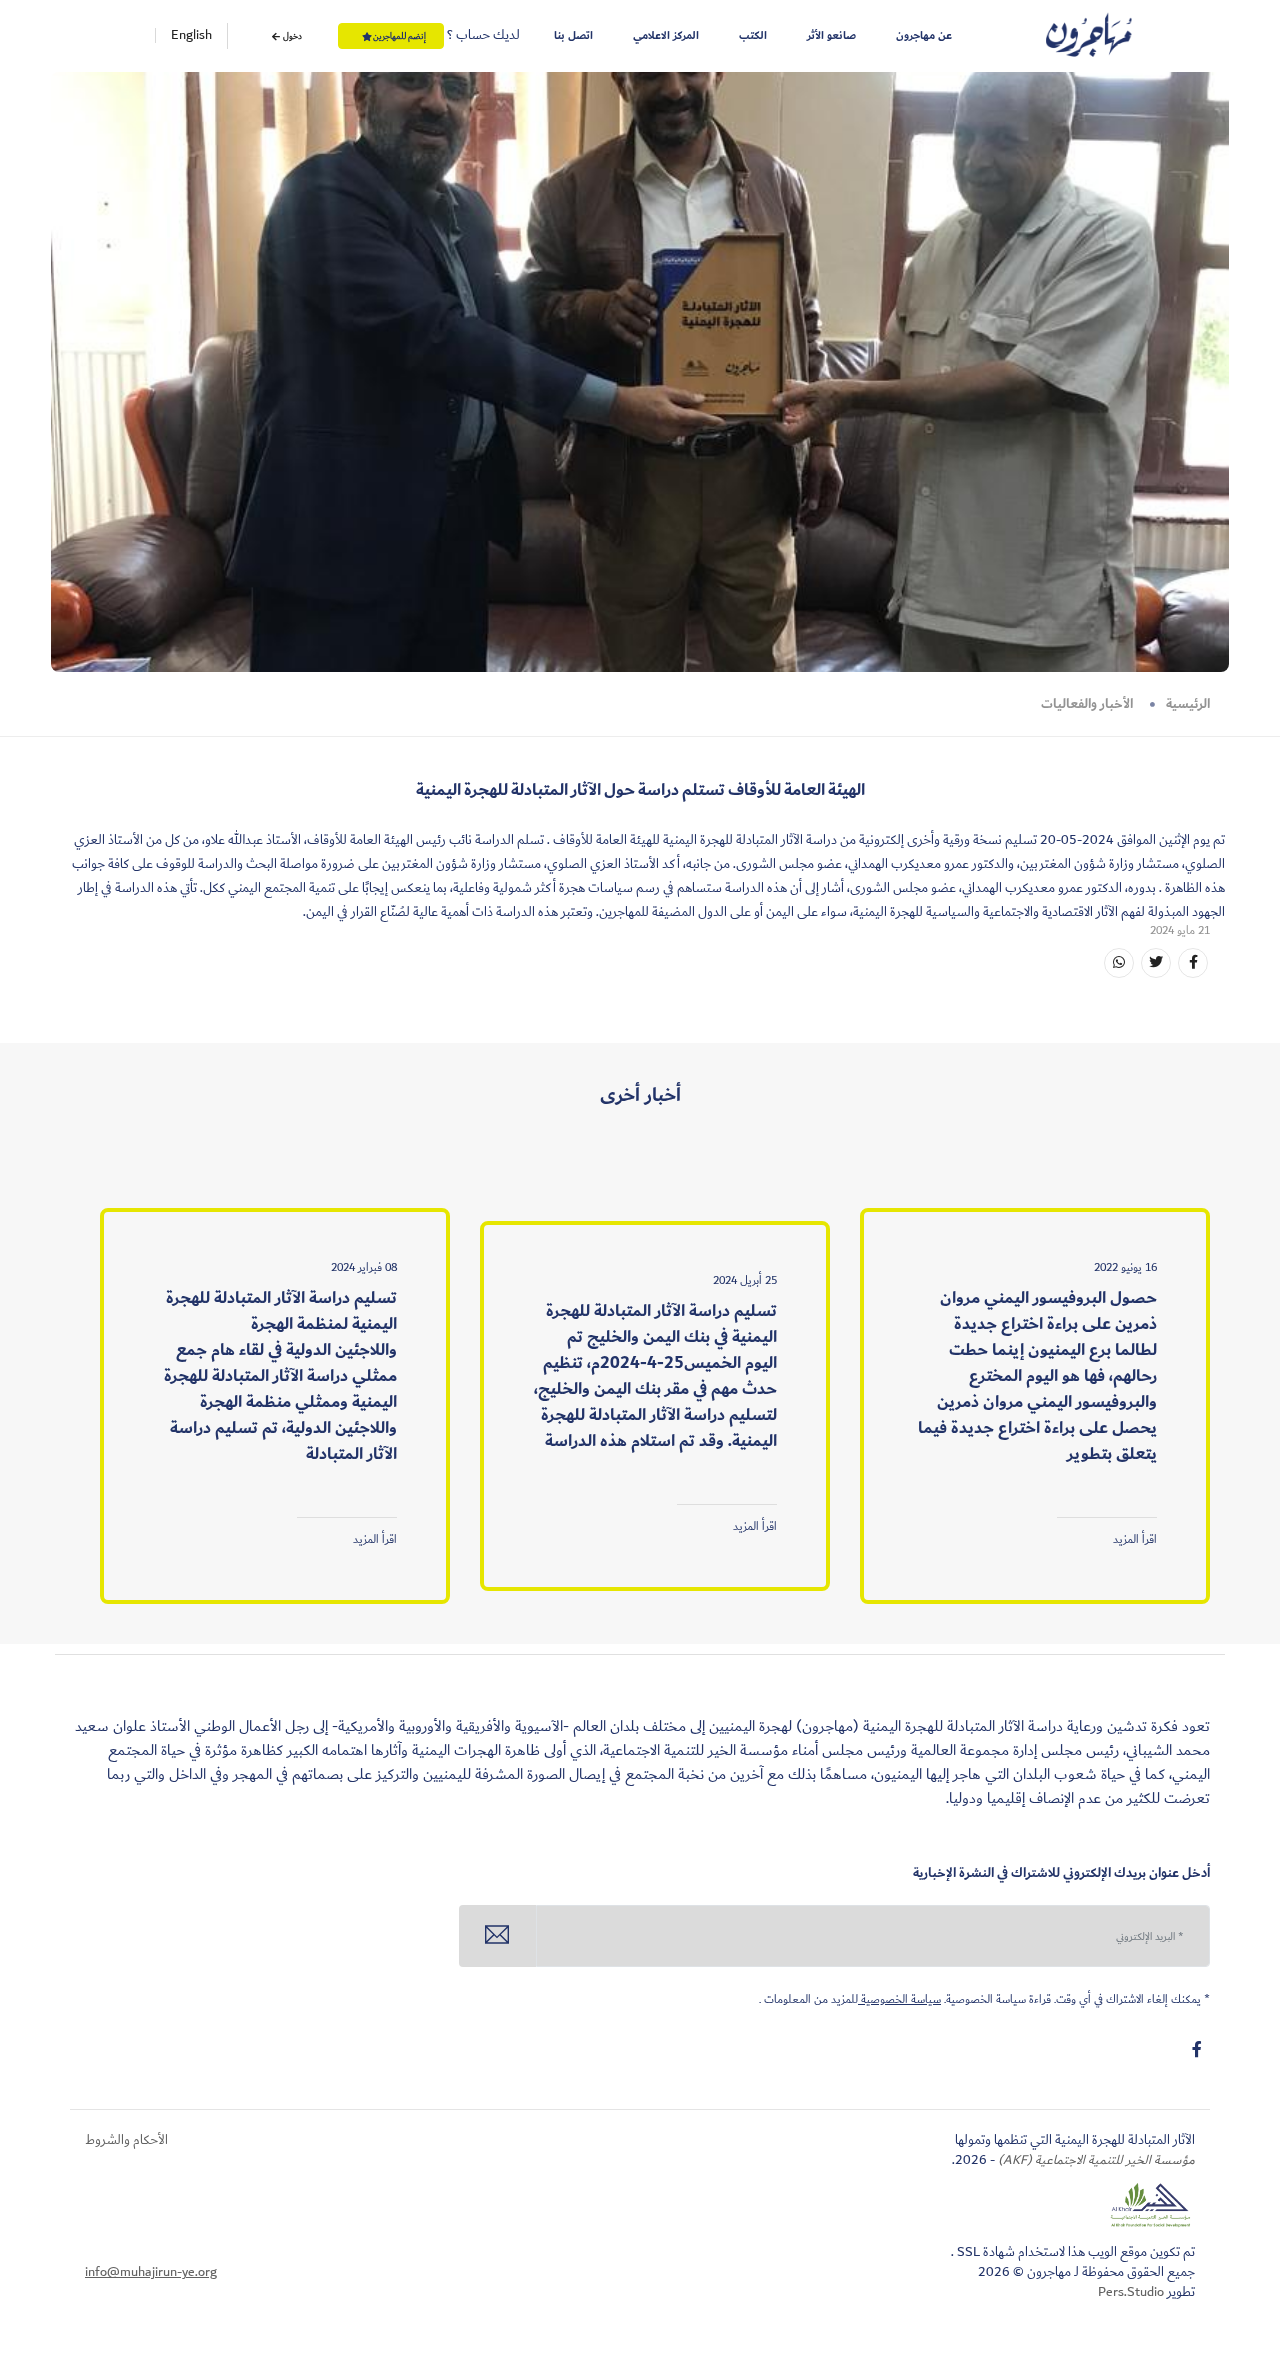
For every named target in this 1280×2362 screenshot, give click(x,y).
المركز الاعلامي (666, 35)
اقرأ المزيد (1135, 1539)
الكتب (753, 35)
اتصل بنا (573, 35)
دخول (292, 36)
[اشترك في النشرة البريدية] (497, 1936)
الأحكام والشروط (126, 2140)
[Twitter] (1156, 963)
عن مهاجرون (924, 35)
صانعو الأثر (831, 35)
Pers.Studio (1131, 2292)
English (191, 35)
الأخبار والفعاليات (1087, 704)
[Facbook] (1193, 963)
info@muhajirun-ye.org (151, 2272)
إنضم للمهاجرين (400, 36)
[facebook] (1197, 2050)
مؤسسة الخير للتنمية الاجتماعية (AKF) (1095, 2160)
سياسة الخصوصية (899, 1999)
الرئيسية (1188, 704)
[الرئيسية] (1089, 36)
